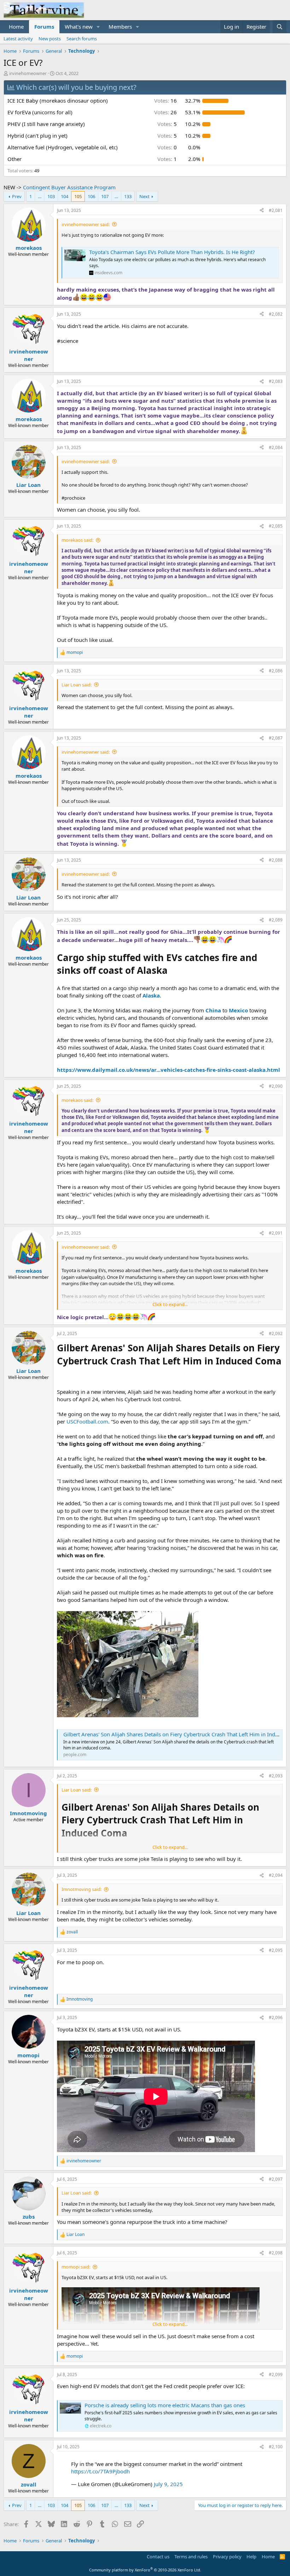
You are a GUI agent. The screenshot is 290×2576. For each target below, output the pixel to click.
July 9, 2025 (168, 2484)
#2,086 (276, 671)
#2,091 (276, 1233)
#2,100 (276, 2447)
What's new (79, 27)
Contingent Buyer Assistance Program (69, 187)
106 (91, 196)
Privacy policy (227, 2557)
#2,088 (276, 860)
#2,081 (276, 210)
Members (120, 27)
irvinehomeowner (28, 73)
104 (65, 196)
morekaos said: (77, 540)
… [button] (40, 196)
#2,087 (276, 738)
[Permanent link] (60, 1373)
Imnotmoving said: (82, 1889)
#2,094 (276, 1875)
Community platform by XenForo (145, 2570)
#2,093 (276, 1776)
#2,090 (276, 1086)
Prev (17, 196)
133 (128, 196)
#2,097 (276, 2179)
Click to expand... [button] (170, 1304)
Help (251, 2557)
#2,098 (276, 2253)
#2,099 (276, 2374)
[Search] (280, 27)
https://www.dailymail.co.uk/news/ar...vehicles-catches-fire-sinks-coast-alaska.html (169, 1070)
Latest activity (18, 39)
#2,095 (276, 1950)
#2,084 (276, 447)
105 (78, 196)
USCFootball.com (87, 1421)
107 (105, 196)
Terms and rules (191, 2557)
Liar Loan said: (77, 685)
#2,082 (276, 314)
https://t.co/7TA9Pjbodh (100, 2471)
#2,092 (276, 1333)
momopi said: (76, 2267)
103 (51, 196)
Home (16, 27)
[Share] (262, 211)
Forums (44, 27)
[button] (98, 27)
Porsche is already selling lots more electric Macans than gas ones (165, 2405)
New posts (50, 39)
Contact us (158, 2557)
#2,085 (276, 526)
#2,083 (276, 381)
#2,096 (276, 2017)
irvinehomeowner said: (86, 224)
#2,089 (276, 920)
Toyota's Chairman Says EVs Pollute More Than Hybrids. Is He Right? (172, 252)
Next (144, 196)
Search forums (82, 39)
